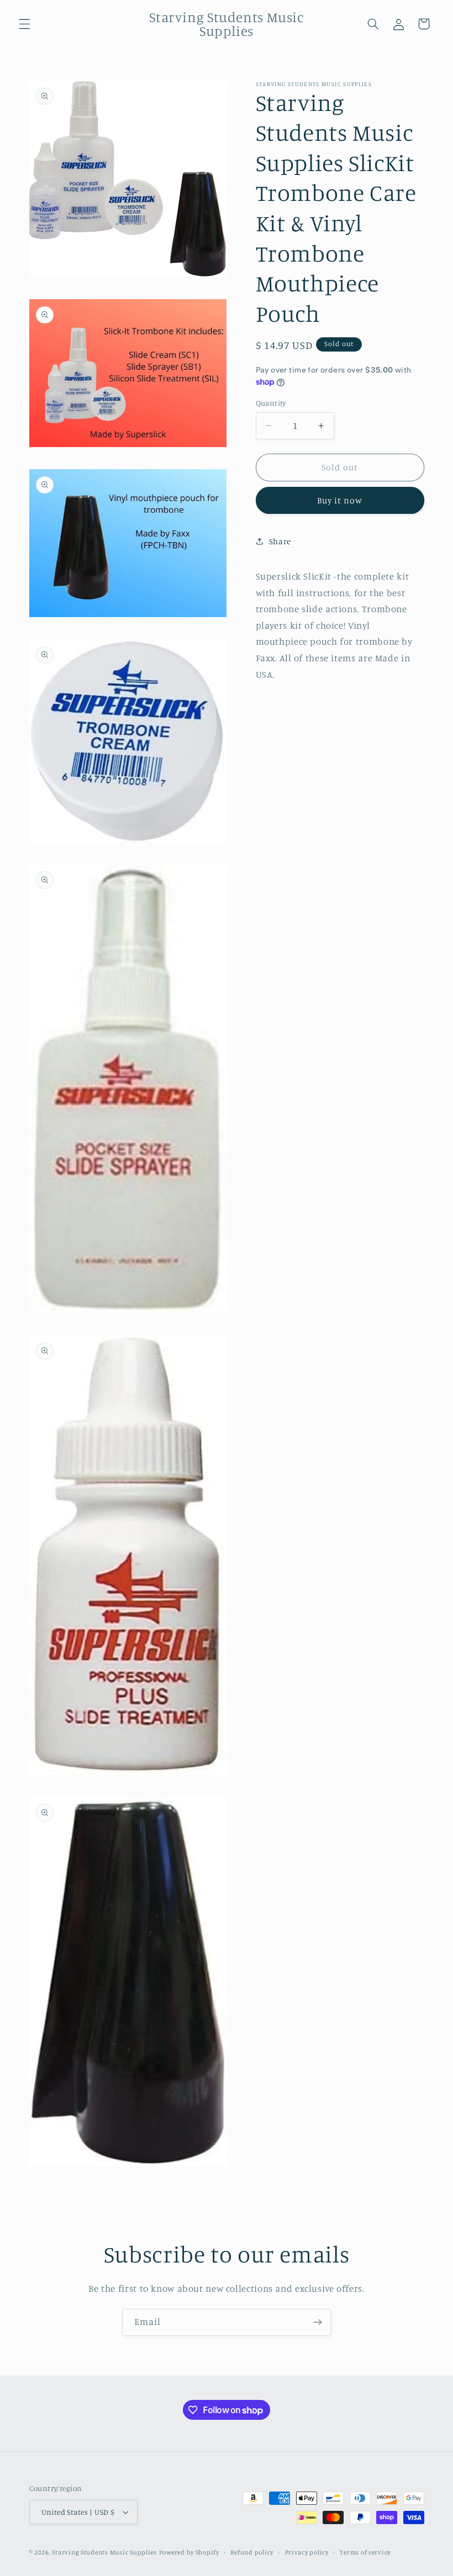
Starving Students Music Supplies (104, 2552)
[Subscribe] (318, 2322)
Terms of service (365, 2552)
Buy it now (340, 500)
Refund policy (252, 2552)
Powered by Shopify (189, 2552)
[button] (24, 24)
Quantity (271, 403)
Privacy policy (307, 2552)
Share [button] (280, 541)
